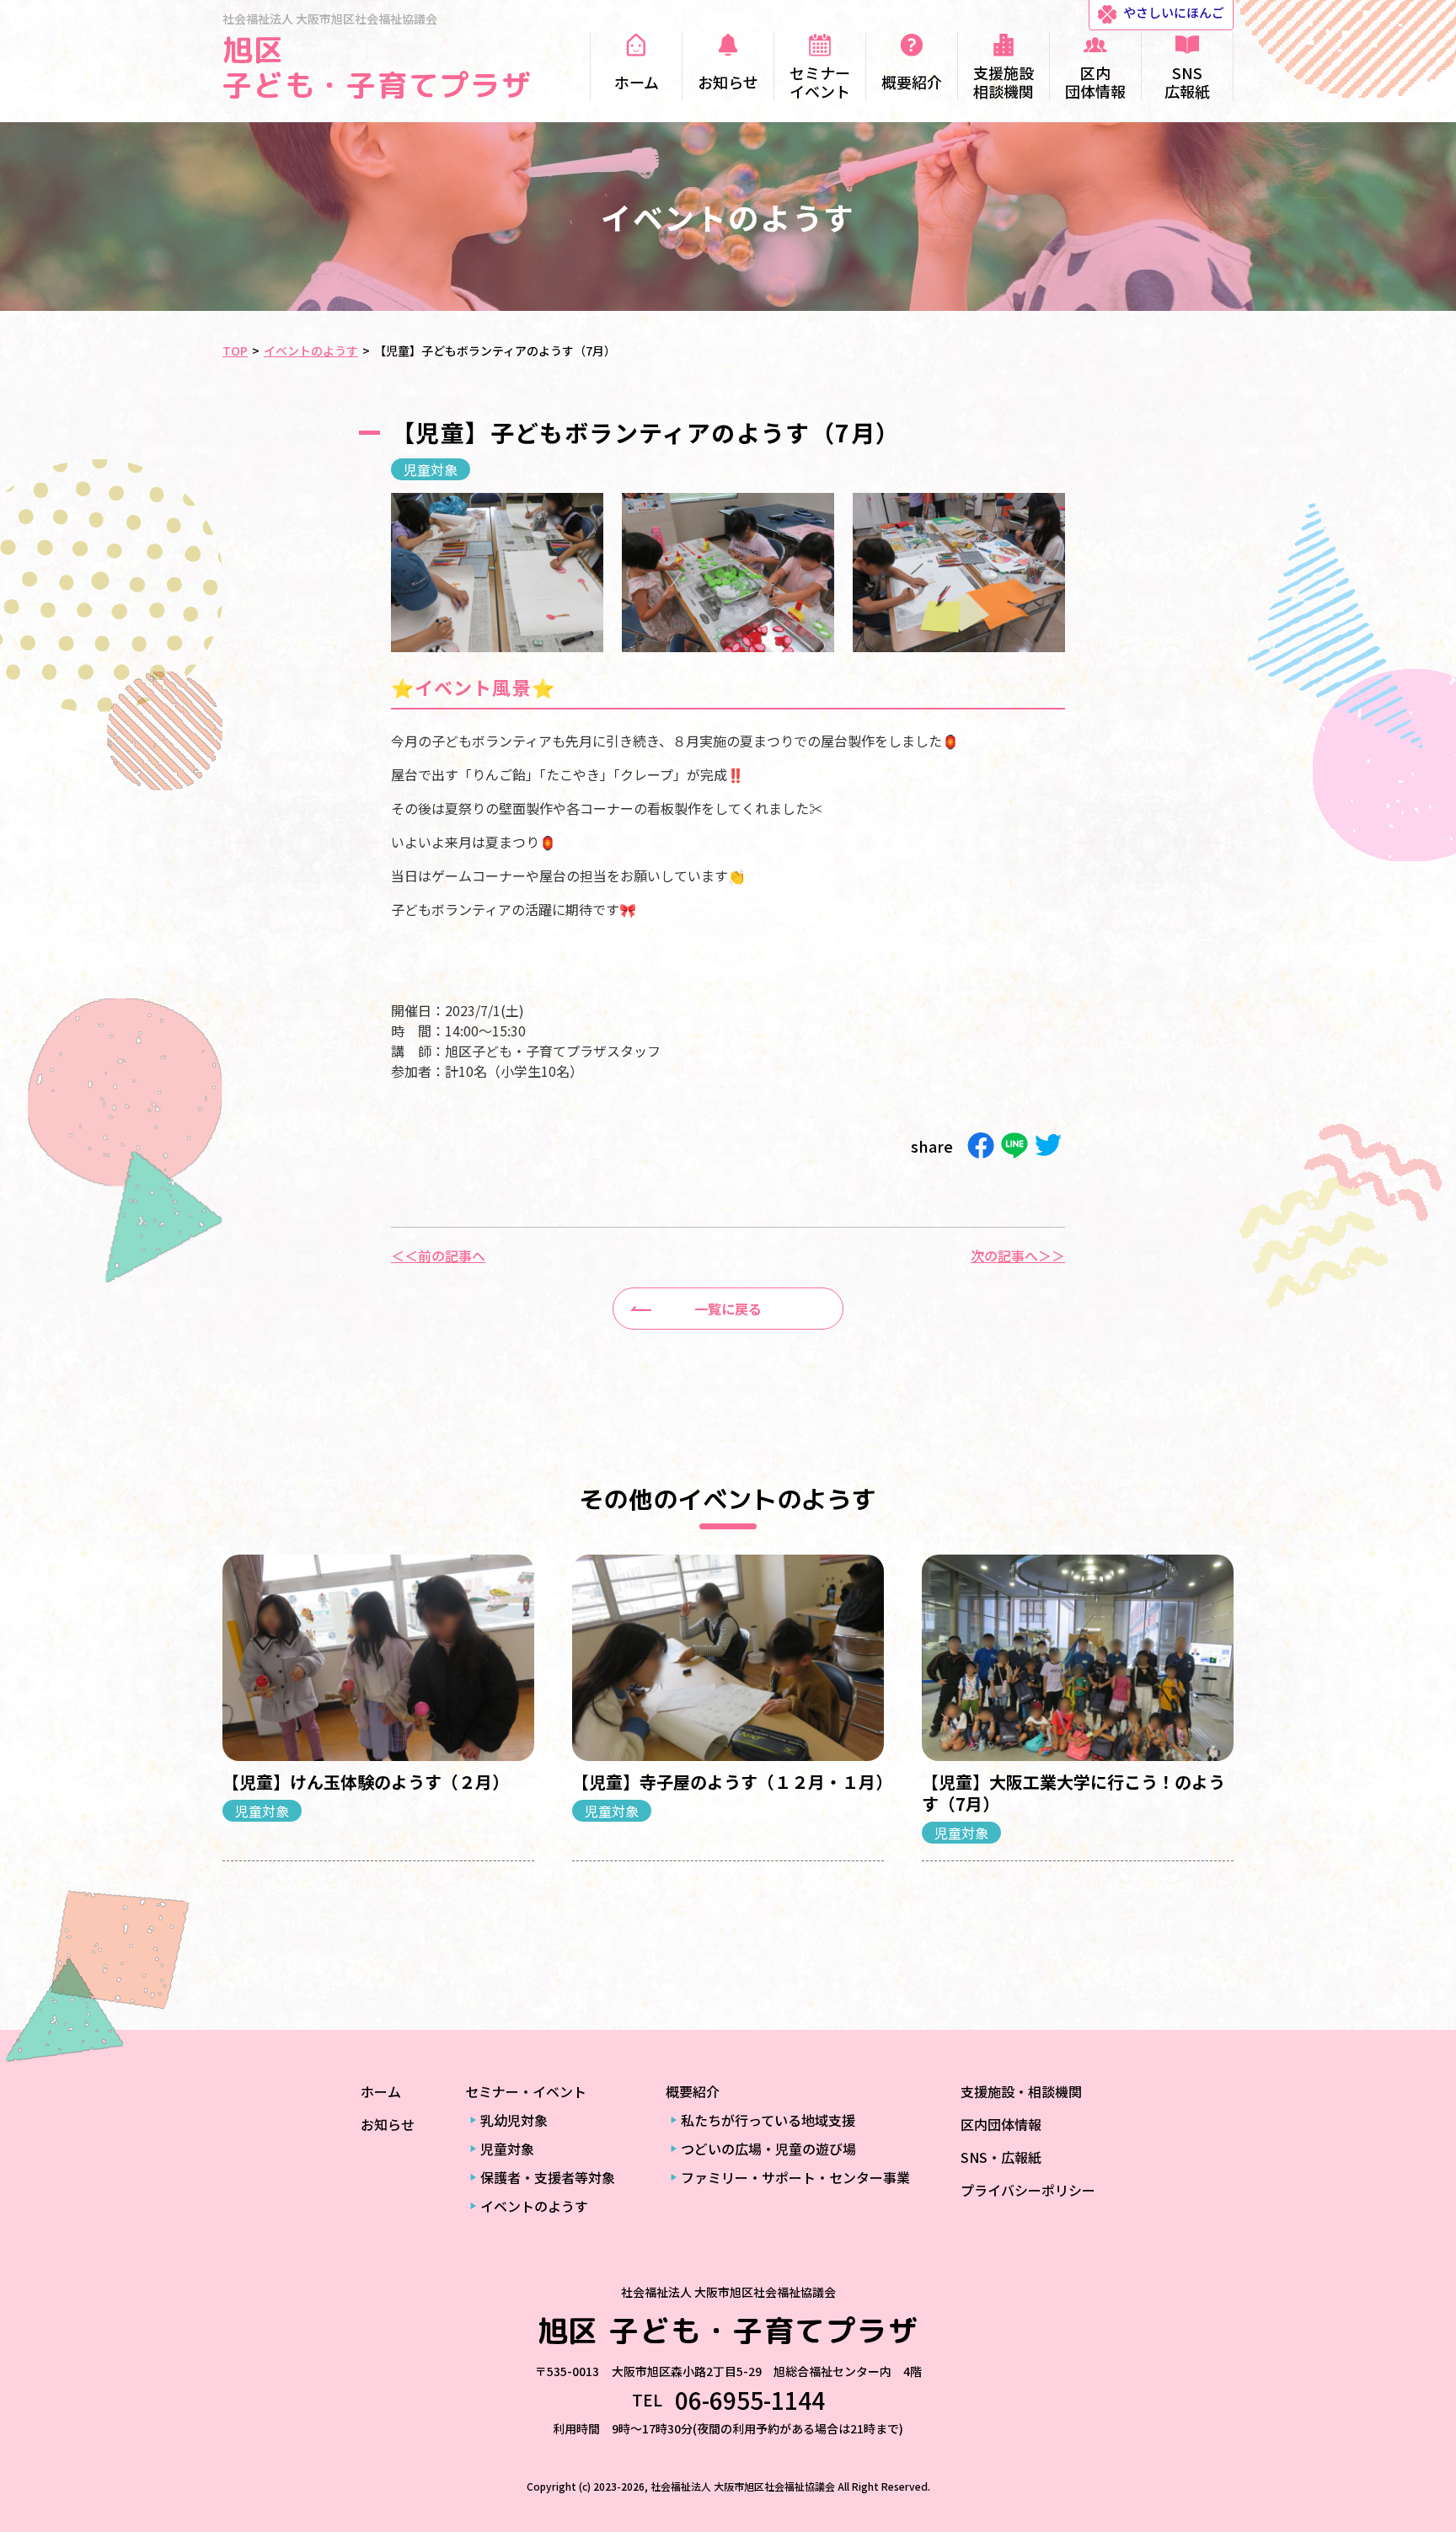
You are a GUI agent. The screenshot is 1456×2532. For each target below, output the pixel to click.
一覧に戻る (728, 1309)
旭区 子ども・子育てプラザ (377, 67)
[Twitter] (1048, 1146)
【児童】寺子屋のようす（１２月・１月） (732, 1782)
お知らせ (388, 2124)
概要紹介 (693, 2091)
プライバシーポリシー (1028, 2190)
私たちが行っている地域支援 (768, 2120)
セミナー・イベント (526, 2091)
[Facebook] (981, 1146)
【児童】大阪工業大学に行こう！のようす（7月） (1073, 1793)
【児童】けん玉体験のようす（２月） (366, 1782)
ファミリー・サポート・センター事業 (795, 2177)
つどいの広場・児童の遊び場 (768, 2149)
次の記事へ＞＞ (1018, 1255)
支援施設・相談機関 (1021, 2091)
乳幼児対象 (514, 2120)
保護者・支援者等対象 (548, 2177)
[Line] (1014, 1146)
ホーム (381, 2091)
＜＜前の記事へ (438, 1255)
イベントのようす (534, 2206)
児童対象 (431, 469)
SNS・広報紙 (1001, 2157)
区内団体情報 (1001, 2124)
